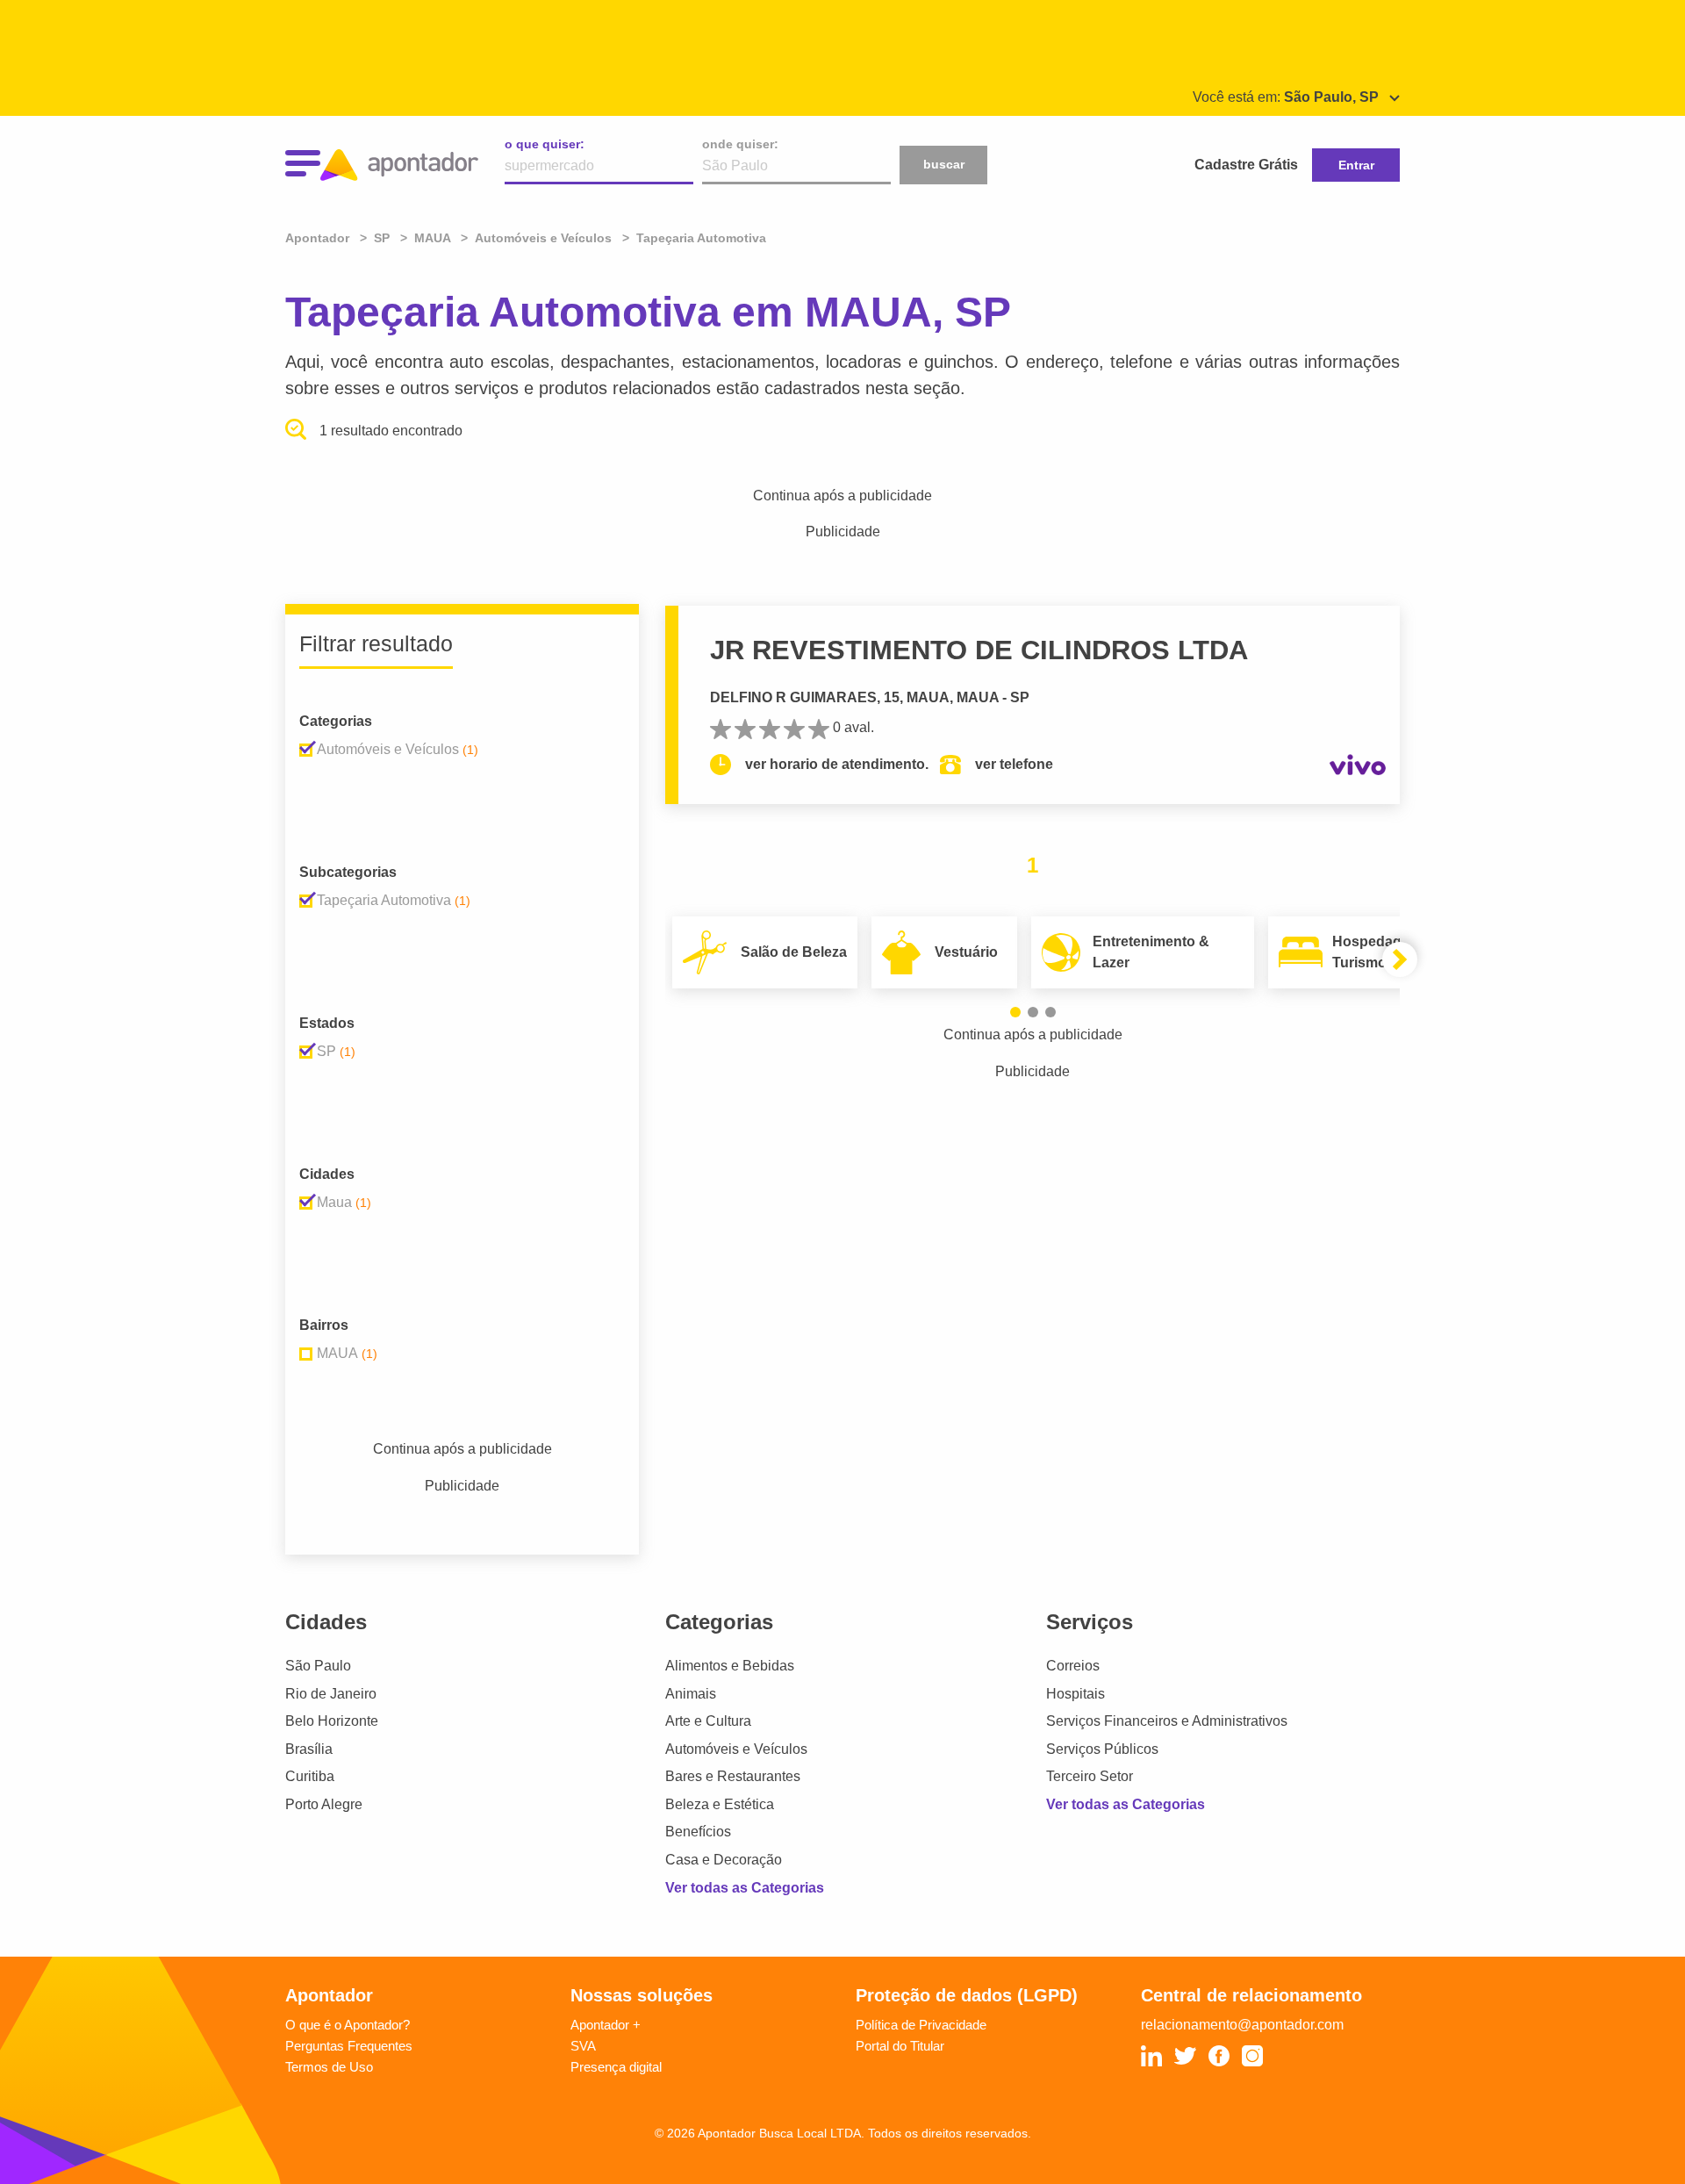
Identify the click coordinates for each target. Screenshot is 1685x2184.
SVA (583, 2046)
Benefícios (698, 1832)
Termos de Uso (329, 2067)
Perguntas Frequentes (349, 2046)
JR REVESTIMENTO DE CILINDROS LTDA (979, 650)
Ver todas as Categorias (745, 1888)
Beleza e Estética (720, 1804)
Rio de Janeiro (331, 1694)
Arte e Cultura (708, 1721)
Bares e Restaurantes (733, 1776)
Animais (691, 1694)
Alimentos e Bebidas (730, 1666)
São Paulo (318, 1666)
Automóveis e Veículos (736, 1749)
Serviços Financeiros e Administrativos (1167, 1721)
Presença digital (616, 2067)
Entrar (1356, 165)
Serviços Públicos (1102, 1749)
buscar (944, 164)
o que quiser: (545, 144)
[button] (1015, 1012)
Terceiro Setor (1090, 1776)
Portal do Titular (900, 2046)
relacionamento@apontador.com (1242, 2025)
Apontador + (606, 2025)
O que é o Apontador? (348, 2025)
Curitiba (310, 1776)
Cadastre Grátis (1246, 165)
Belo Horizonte (332, 1721)
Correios (1073, 1666)
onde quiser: (740, 144)
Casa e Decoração (724, 1860)
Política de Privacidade (921, 2025)
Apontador (319, 238)
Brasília (309, 1749)
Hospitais (1076, 1694)
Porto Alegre (324, 1804)
